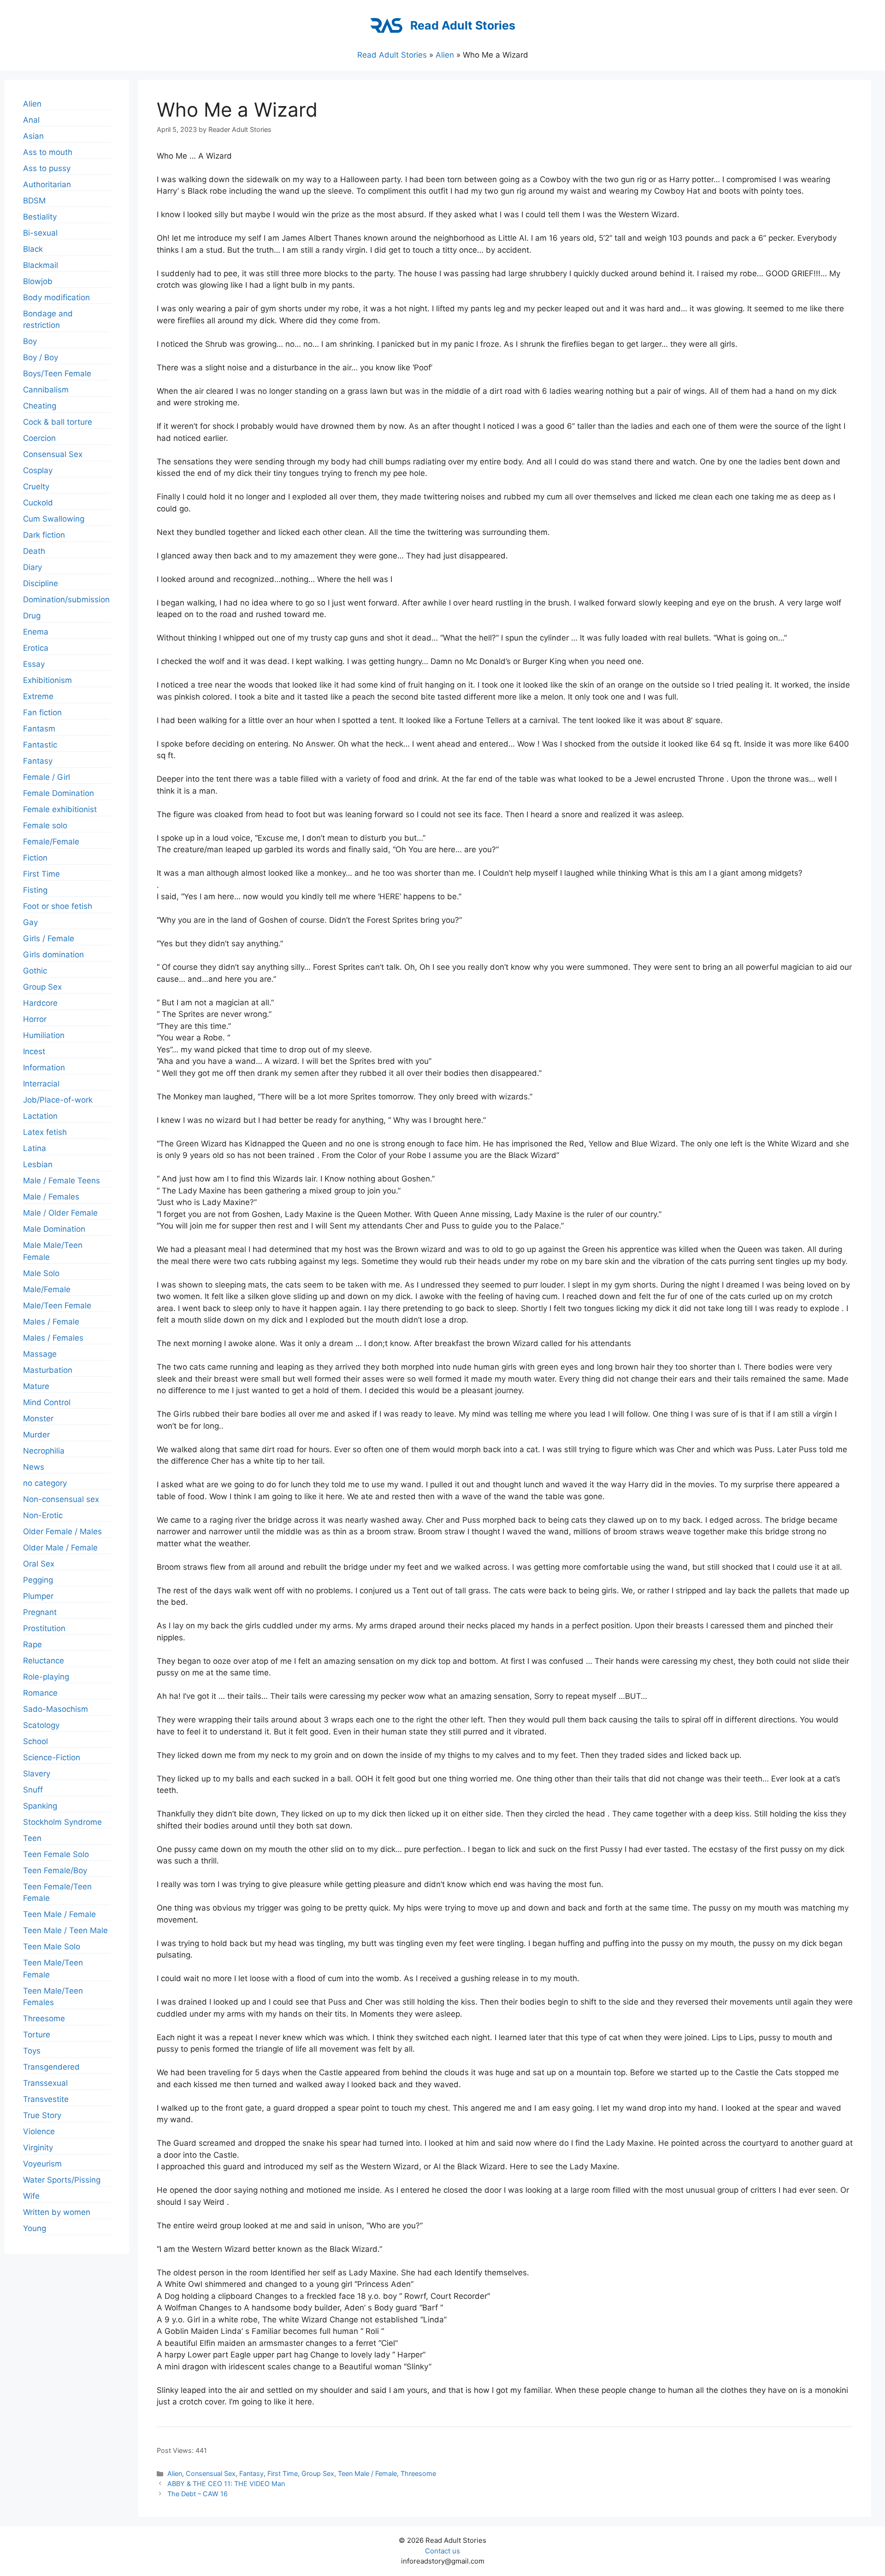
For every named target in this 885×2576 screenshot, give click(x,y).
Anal (31, 120)
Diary (32, 567)
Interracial (41, 1084)
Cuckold (38, 503)
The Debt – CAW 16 (198, 2494)
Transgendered (51, 2067)
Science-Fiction (52, 1757)
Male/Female (47, 1289)
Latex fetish (45, 1132)
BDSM (34, 201)
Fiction (35, 858)
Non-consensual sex (61, 1499)
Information (44, 1068)
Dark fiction (44, 535)
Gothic (35, 971)
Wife (31, 2196)
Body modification (56, 297)
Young (35, 2228)
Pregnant (40, 1612)
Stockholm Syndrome (62, 1822)
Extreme (38, 696)
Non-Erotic (43, 1515)
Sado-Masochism (56, 1709)
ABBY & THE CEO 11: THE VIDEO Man (226, 2484)
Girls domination (53, 955)
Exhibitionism (47, 680)
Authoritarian (47, 184)
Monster (38, 1419)
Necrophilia (44, 1451)
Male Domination (54, 1229)
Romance (40, 1693)
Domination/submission (66, 599)
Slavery (37, 1774)
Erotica (36, 648)
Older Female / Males (62, 1531)
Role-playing (46, 1677)
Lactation (40, 1116)
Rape (32, 1644)
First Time (283, 2473)
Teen (32, 1838)
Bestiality (40, 217)
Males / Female (51, 1322)
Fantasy (251, 2473)
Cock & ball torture (58, 422)
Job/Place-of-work (58, 1100)
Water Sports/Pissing (62, 2180)
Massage (40, 1354)
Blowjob (38, 281)
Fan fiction (42, 712)
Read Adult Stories (463, 25)
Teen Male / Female (367, 2473)
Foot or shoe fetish (58, 906)
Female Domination (59, 793)
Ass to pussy (47, 168)
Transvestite (46, 2099)
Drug (32, 616)
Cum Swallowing (54, 519)
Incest (34, 1051)
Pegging (38, 1580)
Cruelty (36, 487)
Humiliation (44, 1035)
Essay (34, 664)
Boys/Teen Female (57, 374)
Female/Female (51, 842)
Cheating (40, 406)
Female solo (45, 825)
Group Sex (318, 2473)
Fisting (35, 890)
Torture (37, 2035)
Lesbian (38, 1164)
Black (33, 249)
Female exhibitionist (60, 809)
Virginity (38, 2148)
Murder (36, 1435)
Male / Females (51, 1197)
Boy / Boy (41, 357)
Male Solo (41, 1273)
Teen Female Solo (56, 1854)
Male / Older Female (60, 1213)
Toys (32, 2051)
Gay (30, 922)
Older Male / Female (60, 1548)
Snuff (33, 1790)
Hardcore (40, 1003)
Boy (30, 341)
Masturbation (48, 1370)
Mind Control (47, 1402)
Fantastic (40, 745)
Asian (33, 136)
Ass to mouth (48, 152)
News (34, 1467)
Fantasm (39, 729)
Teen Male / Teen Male (65, 1930)
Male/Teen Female (57, 1306)
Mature (36, 1386)
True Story (42, 2115)
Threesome (418, 2473)
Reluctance (44, 1661)
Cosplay (38, 470)
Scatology (41, 1725)
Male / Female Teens (62, 1181)
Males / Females (53, 1338)
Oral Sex (39, 1564)
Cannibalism (46, 390)
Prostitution (44, 1628)
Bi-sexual (40, 233)
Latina (35, 1148)
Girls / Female (49, 938)
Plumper (38, 1596)
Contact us (442, 2551)
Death (34, 551)
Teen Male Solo (52, 1947)
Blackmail (41, 265)
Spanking (40, 1806)
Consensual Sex (211, 2473)
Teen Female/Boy (55, 1870)
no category (45, 1483)
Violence (39, 2131)
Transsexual (45, 2083)
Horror (35, 1019)
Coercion (39, 438)
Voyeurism (42, 2164)
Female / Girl (47, 777)
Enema (36, 632)
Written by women (57, 2212)
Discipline (41, 583)
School (35, 1741)
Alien (445, 55)
